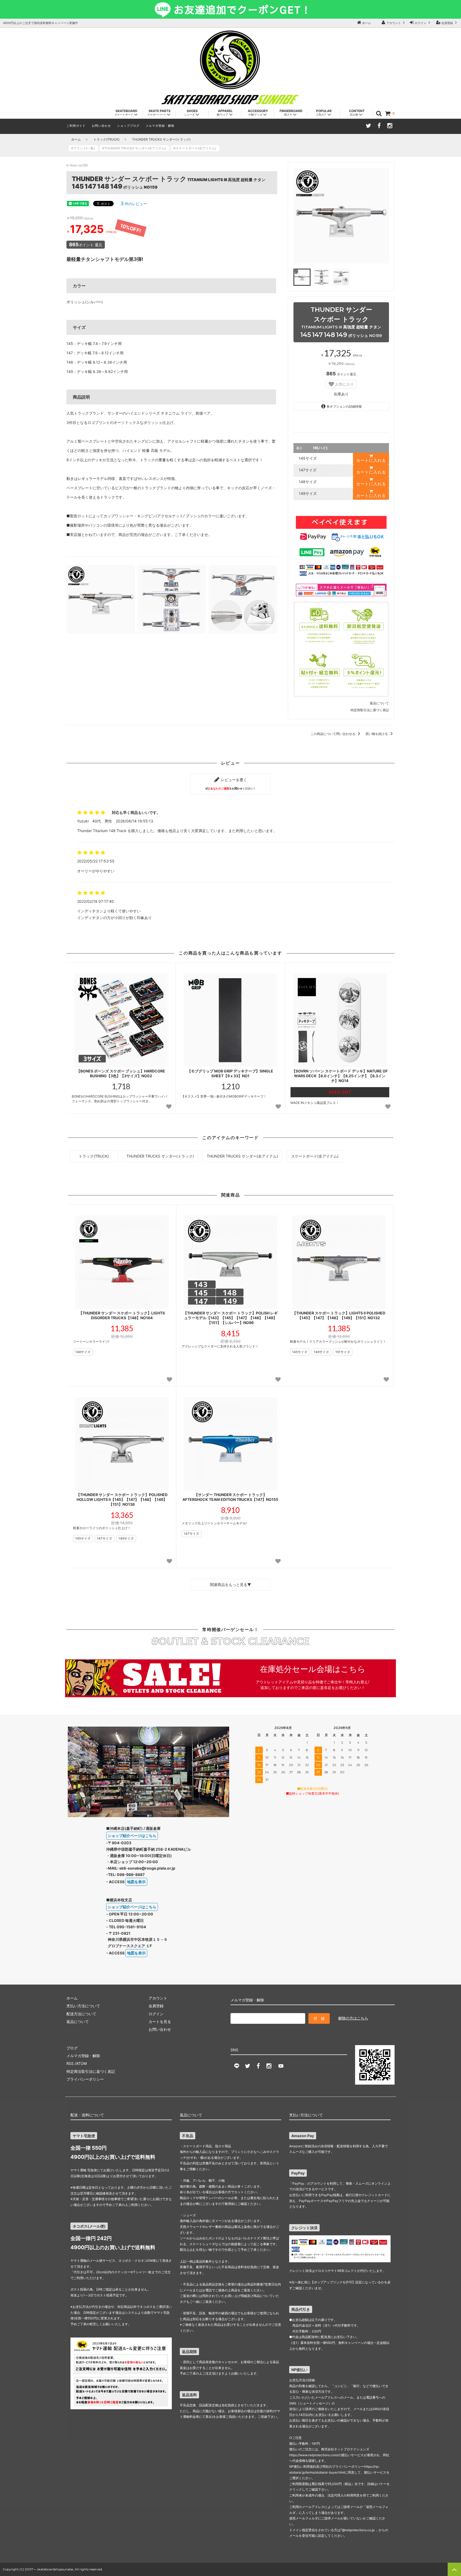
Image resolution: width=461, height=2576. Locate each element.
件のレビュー (134, 204)
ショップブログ (128, 126)
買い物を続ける (377, 734)
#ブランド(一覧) (85, 148)
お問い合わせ (101, 126)
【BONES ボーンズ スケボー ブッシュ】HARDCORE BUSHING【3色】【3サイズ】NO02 (121, 1073)
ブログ (72, 2048)
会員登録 (447, 23)
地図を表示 (136, 1882)
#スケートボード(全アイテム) (196, 148)
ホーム (366, 23)
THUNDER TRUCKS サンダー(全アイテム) (242, 1156)
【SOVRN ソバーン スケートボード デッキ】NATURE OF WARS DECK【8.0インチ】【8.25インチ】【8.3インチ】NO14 (340, 1076)
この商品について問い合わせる (333, 734)
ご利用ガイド (76, 126)
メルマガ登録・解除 (160, 126)
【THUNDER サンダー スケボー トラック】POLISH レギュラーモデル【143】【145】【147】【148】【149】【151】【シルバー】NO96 (230, 1318)
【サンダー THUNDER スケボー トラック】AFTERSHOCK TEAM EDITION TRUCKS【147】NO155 (230, 1497)
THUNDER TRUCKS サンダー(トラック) (161, 139)
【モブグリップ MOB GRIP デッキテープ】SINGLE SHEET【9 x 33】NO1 (230, 1073)
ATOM (81, 2063)
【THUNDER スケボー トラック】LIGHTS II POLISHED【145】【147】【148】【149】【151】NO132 (339, 1315)
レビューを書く (230, 784)
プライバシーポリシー (85, 2079)
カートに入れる (371, 460)
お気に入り (344, 384)
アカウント (394, 23)
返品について (379, 703)
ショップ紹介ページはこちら (132, 1836)
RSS (70, 2063)
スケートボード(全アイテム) (315, 1156)
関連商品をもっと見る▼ (230, 1585)
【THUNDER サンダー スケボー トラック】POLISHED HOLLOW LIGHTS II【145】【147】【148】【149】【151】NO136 (122, 1499)
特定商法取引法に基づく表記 (91, 2071)
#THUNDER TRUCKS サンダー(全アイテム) (136, 148)
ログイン (420, 23)
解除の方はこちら (353, 2018)
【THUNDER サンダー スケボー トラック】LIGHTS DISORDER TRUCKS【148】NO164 (122, 1315)
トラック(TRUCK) (106, 139)
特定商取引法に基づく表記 (370, 710)
